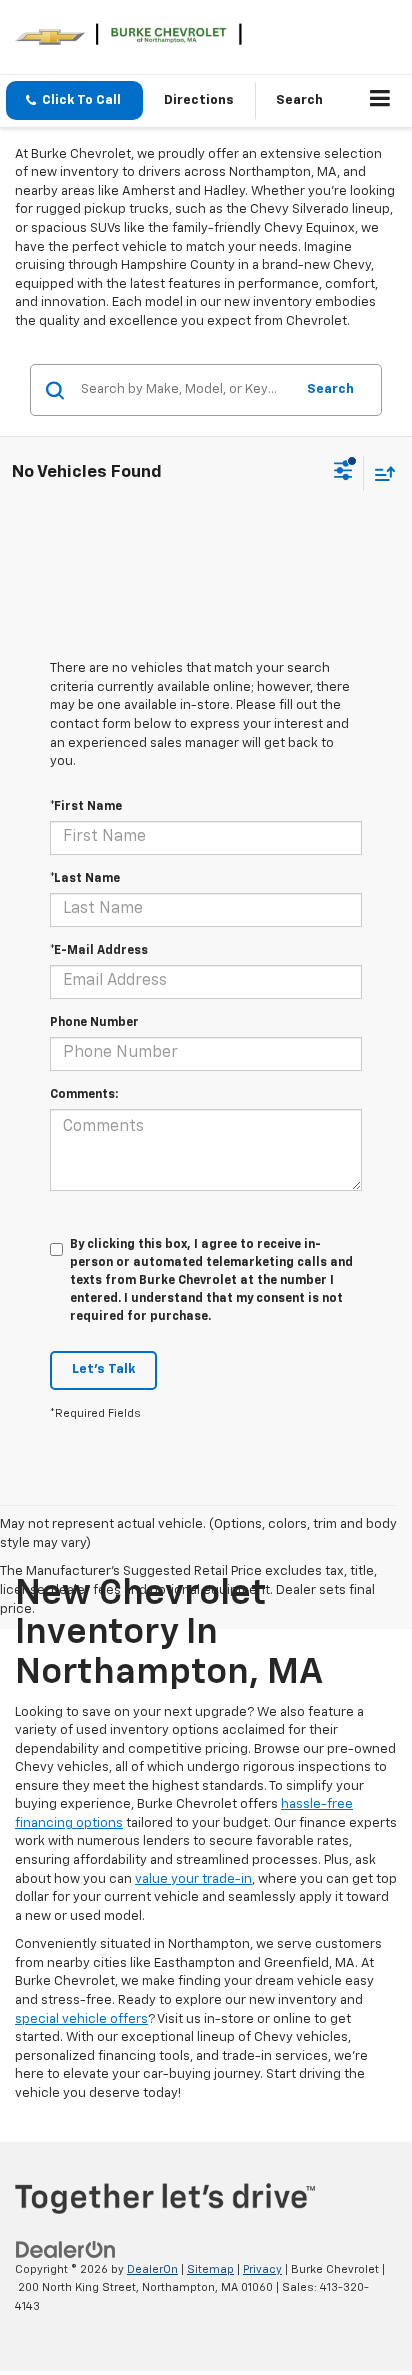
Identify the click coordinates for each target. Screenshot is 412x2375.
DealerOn (152, 2269)
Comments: (84, 1095)
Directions (199, 100)
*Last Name (85, 879)
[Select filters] (343, 473)
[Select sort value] (380, 473)
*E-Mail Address (99, 951)
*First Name (86, 807)
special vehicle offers (81, 2019)
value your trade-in (193, 1879)
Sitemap (210, 2269)
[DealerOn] (66, 2249)
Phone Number (94, 1023)
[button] (74, 100)
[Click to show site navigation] (380, 101)
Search (330, 389)
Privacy (262, 2269)
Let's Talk (103, 1369)
